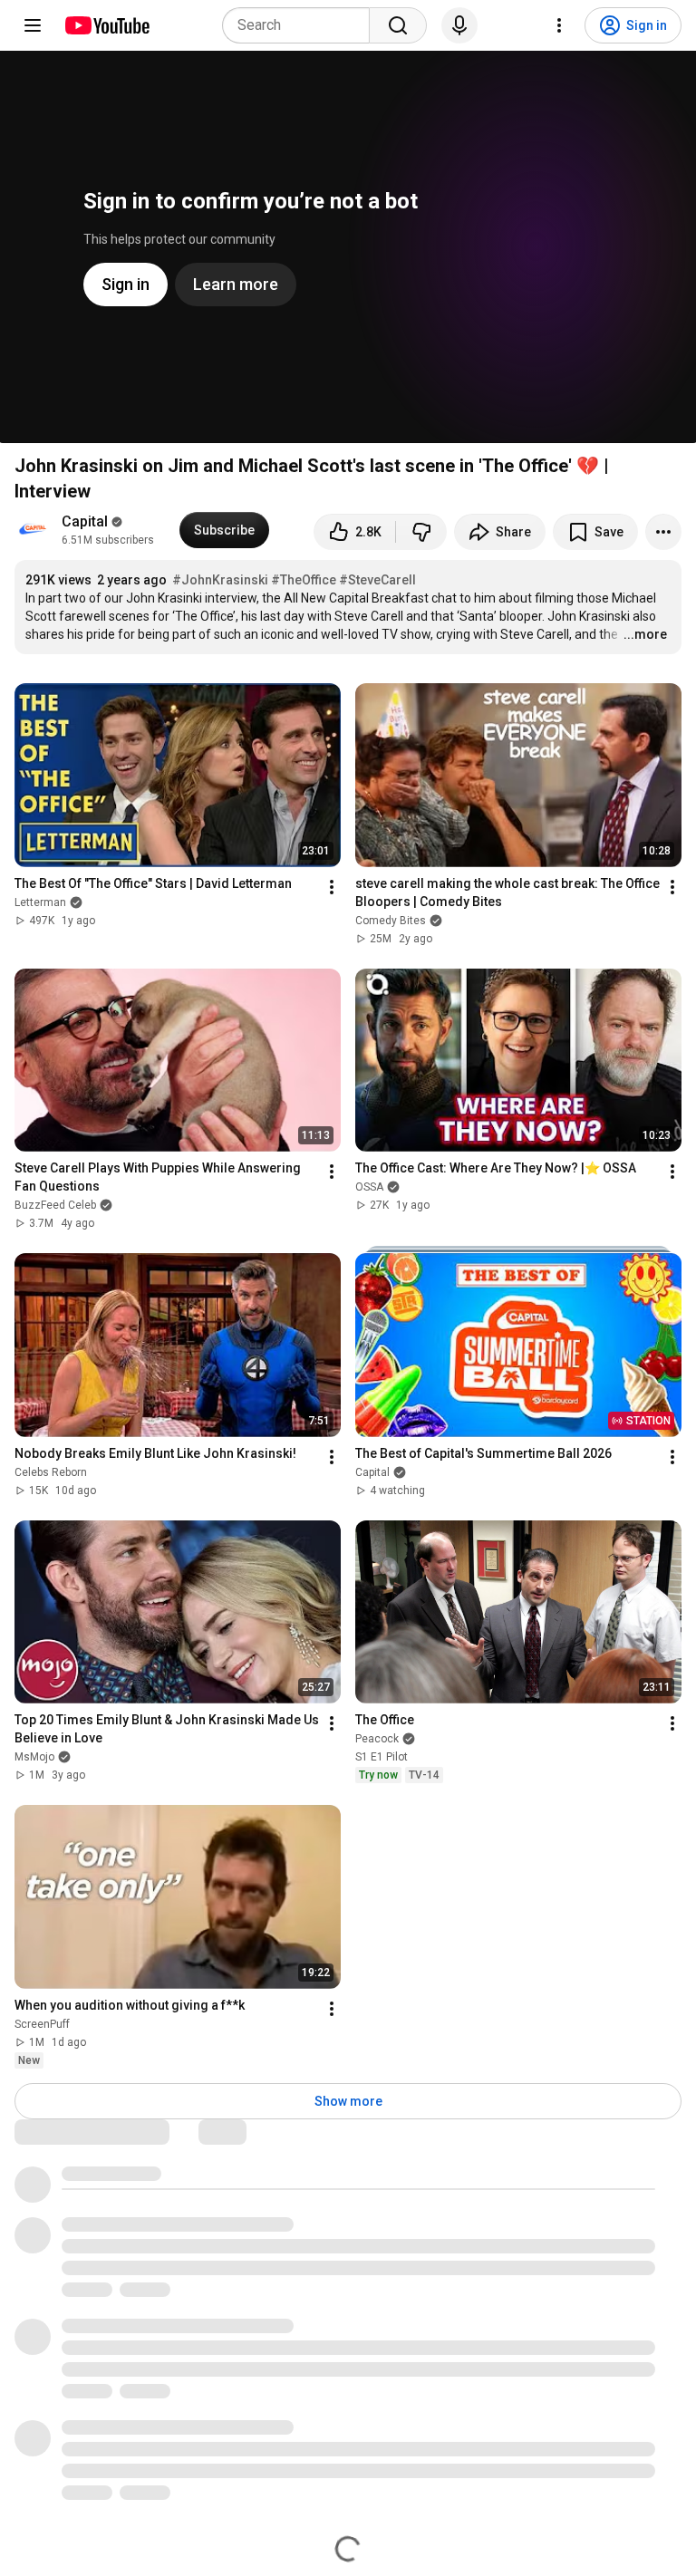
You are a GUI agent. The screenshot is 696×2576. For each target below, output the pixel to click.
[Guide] (33, 25)
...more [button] (645, 634)
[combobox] (301, 25)
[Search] (398, 25)
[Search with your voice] (459, 25)
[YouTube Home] (106, 25)
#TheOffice (304, 580)
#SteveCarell (377, 580)
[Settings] (559, 25)
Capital (85, 521)
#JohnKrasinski (220, 580)
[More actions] (663, 532)
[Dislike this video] (421, 532)
